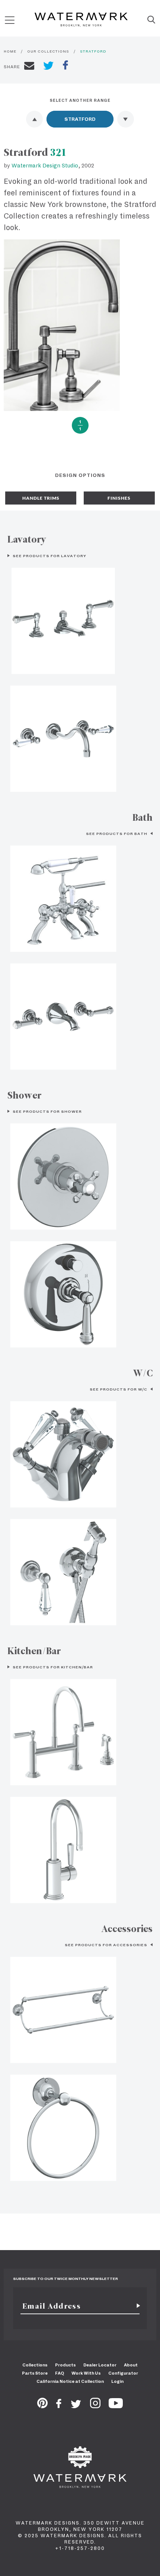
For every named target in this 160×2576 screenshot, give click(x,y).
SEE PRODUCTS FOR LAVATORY (49, 556)
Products (65, 2365)
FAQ (60, 2373)
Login (117, 2381)
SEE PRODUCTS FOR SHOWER (47, 1111)
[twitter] (49, 67)
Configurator (123, 2373)
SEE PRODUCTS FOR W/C (119, 1389)
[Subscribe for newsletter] (135, 2306)
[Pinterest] (42, 2406)
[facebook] (65, 66)
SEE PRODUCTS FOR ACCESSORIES (107, 1945)
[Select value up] (34, 119)
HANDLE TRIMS (41, 498)
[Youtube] (116, 2406)
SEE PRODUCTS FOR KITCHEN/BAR (52, 1667)
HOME (10, 51)
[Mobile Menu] (10, 20)
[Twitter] (76, 2406)
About (131, 2365)
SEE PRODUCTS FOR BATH (117, 834)
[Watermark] (81, 20)
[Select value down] (126, 119)
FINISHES (119, 498)
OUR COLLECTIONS (48, 51)
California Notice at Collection (70, 2381)
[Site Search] (151, 20)
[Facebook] (59, 2406)
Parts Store (35, 2373)
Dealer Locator (100, 2365)
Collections (35, 2365)
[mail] (29, 67)
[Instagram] (95, 2406)
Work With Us (86, 2373)
